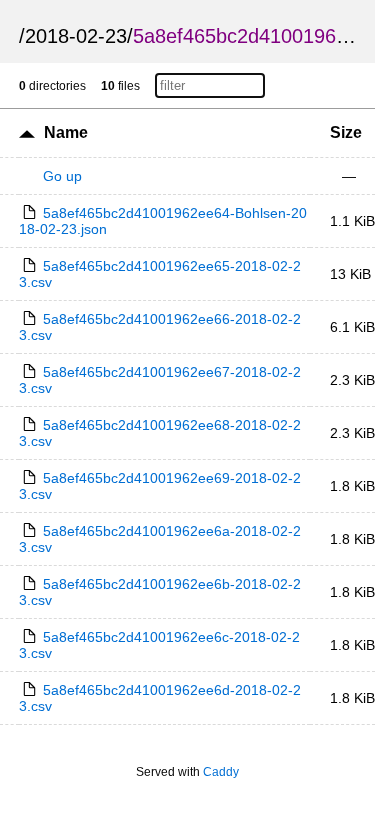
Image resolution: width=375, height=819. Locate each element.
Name (66, 132)
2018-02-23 (76, 36)
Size (346, 132)
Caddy (221, 772)
